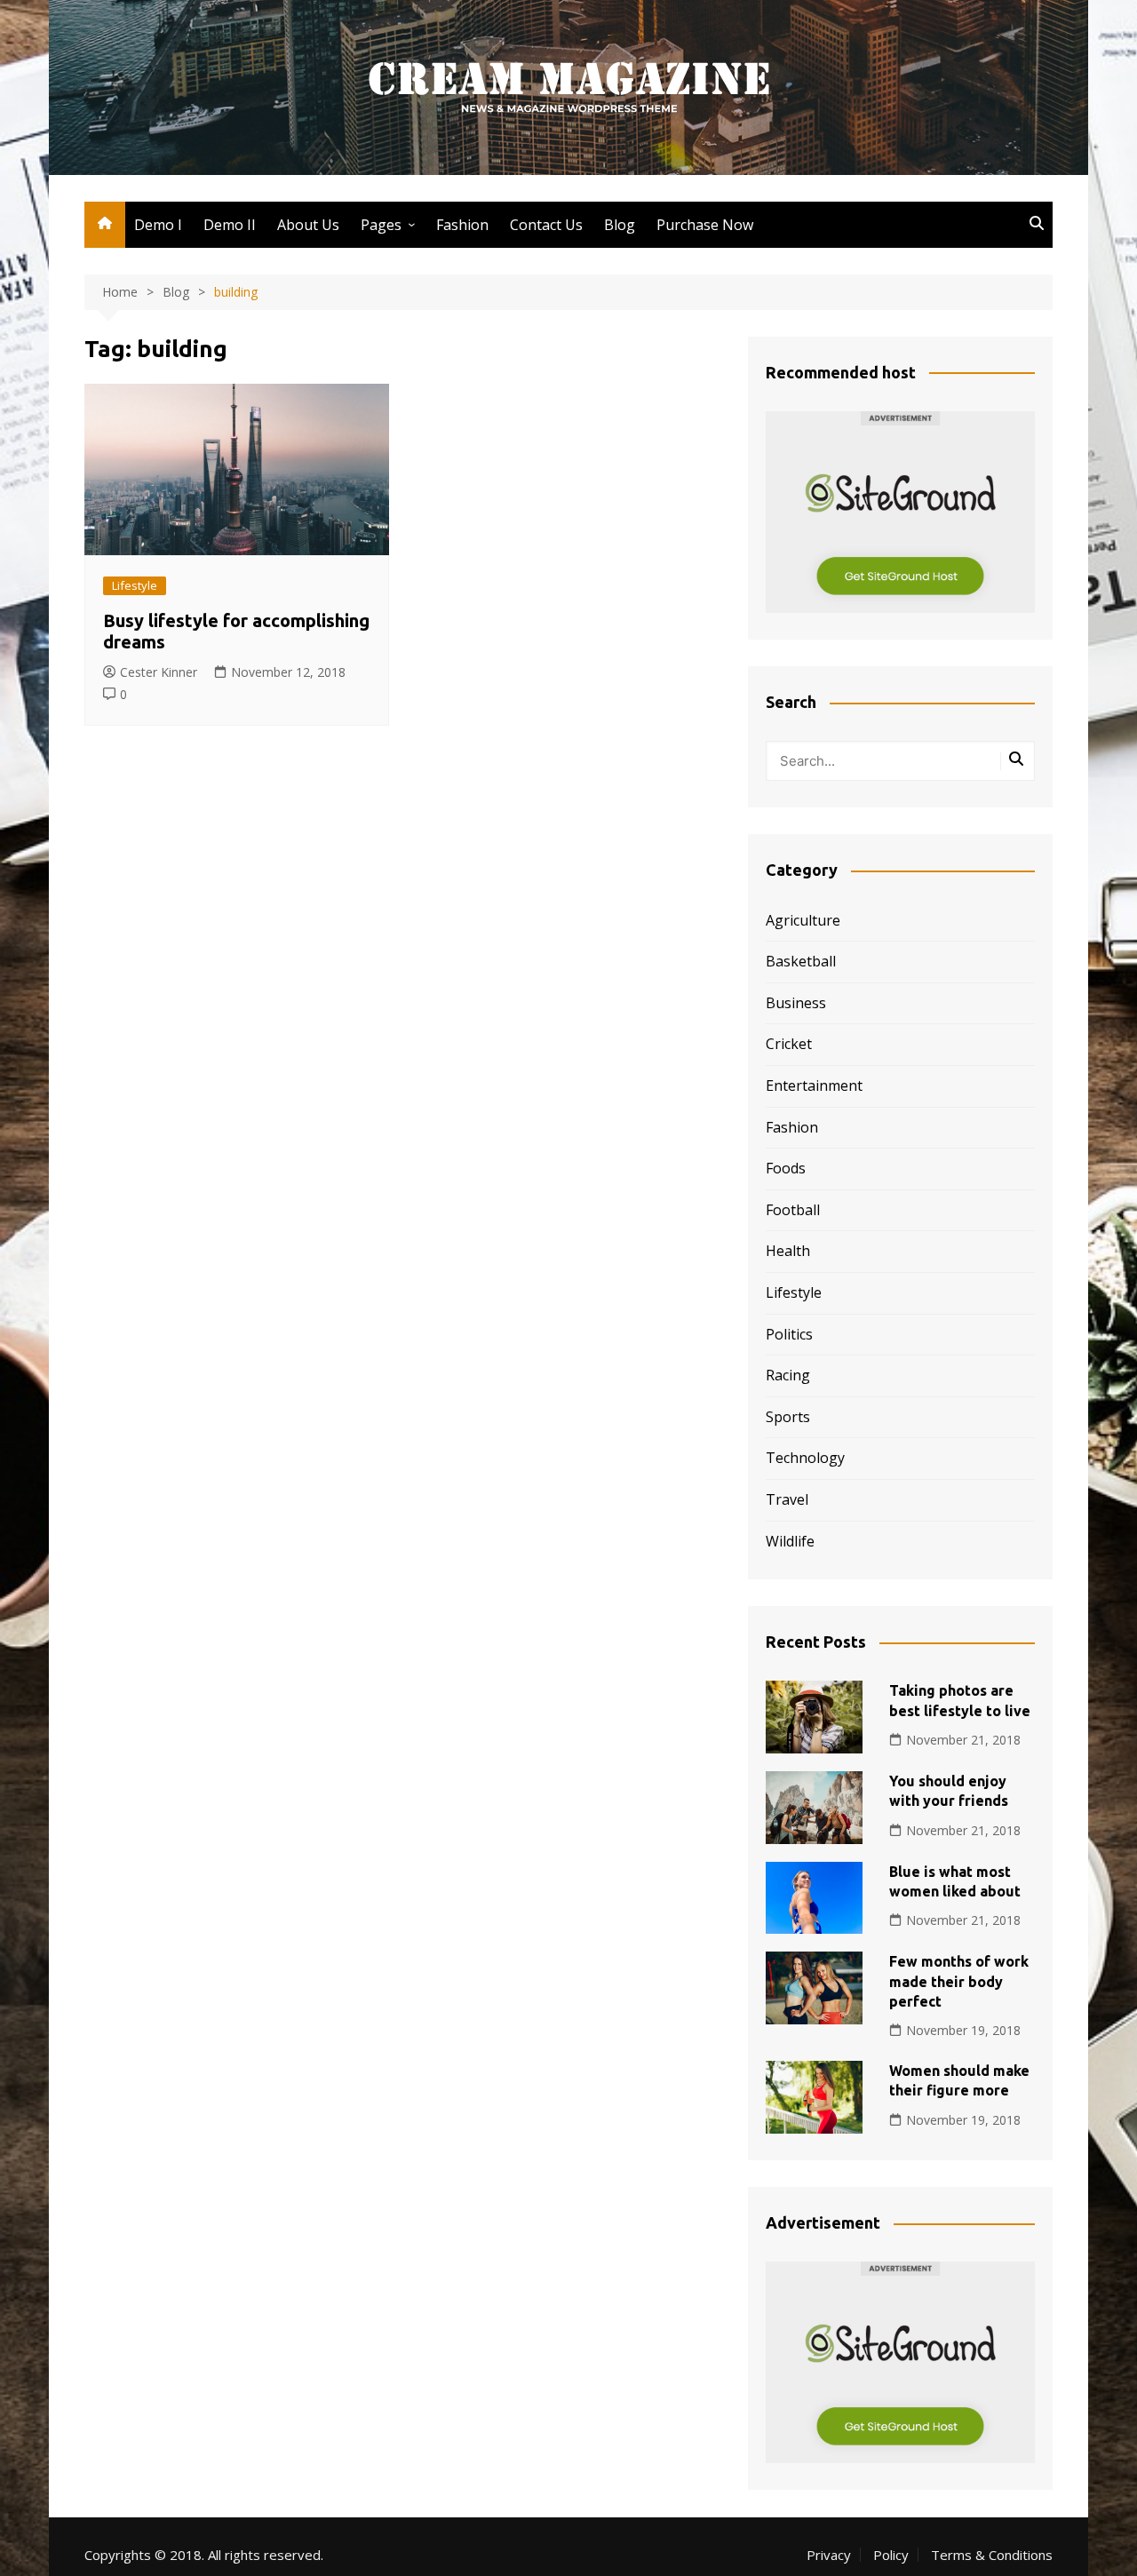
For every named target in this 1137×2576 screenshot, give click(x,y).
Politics (789, 1334)
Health (788, 1251)
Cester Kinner (159, 672)
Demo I (158, 225)
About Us (308, 225)
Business (796, 1003)
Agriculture (803, 920)
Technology (805, 1458)
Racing (788, 1375)
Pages (381, 225)
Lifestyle (135, 585)
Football (793, 1210)
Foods (786, 1168)
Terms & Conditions (992, 2555)
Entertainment (814, 1085)
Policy (891, 2555)
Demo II (230, 225)
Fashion (462, 225)
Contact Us (546, 225)
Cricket (789, 1044)
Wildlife (790, 1541)
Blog (620, 225)
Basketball (801, 961)
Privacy (829, 2555)
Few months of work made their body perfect (959, 1981)
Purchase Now (705, 225)
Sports (788, 1417)
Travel (787, 1499)
